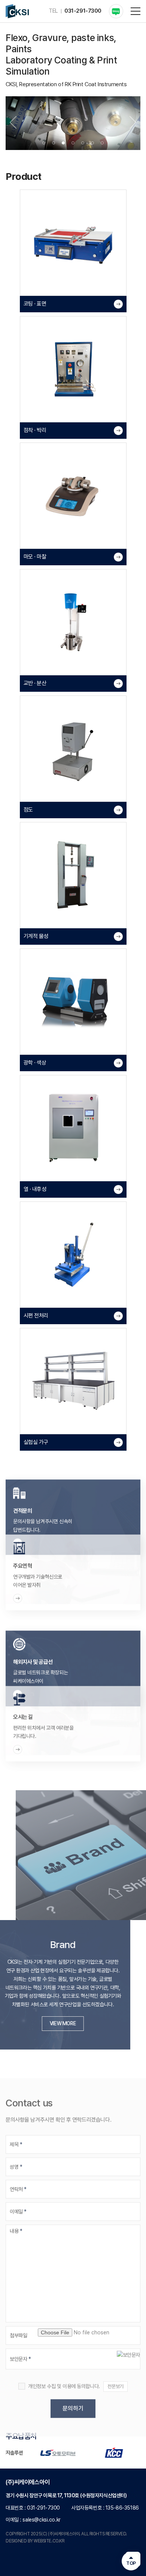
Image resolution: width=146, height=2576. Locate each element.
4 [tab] (73, 143)
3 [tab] (63, 143)
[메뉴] (136, 11)
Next (133, 122)
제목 (16, 2134)
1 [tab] (44, 143)
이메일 (18, 2201)
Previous (13, 122)
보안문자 (20, 2349)
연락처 (18, 2179)
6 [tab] (92, 143)
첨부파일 (18, 2325)
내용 (16, 2221)
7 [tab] (102, 143)
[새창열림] (116, 11)
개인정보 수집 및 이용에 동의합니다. (64, 2376)
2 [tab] (54, 143)
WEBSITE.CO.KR (49, 2541)
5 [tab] (83, 143)
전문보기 (115, 2376)
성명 (16, 2157)
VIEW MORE (73, 2023)
